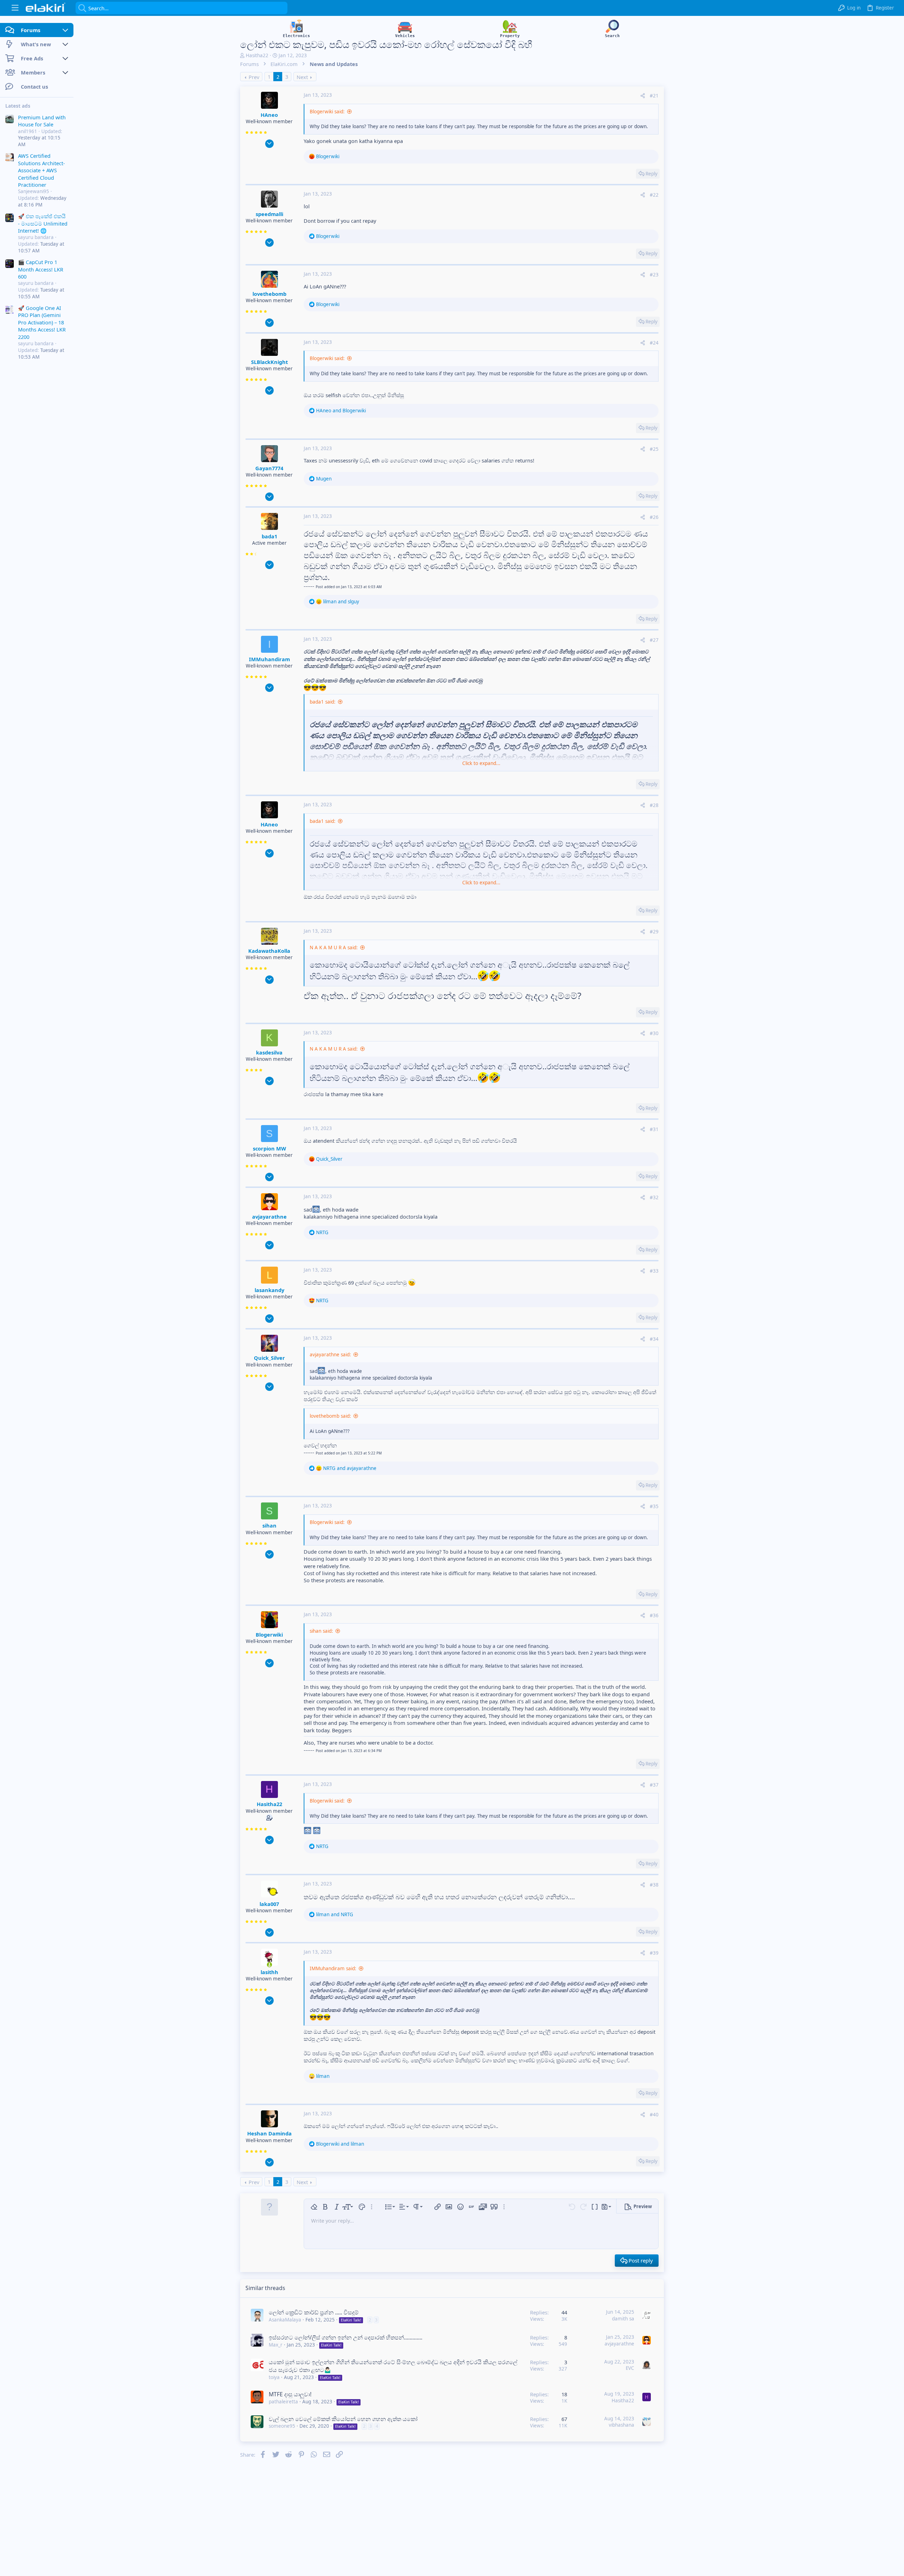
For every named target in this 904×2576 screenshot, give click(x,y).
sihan (269, 1525)
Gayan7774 (269, 468)
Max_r (276, 2345)
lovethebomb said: (330, 1416)
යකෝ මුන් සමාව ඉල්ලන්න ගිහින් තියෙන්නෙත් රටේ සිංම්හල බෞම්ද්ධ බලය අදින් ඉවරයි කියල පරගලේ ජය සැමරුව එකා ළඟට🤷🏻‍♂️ (393, 2366)
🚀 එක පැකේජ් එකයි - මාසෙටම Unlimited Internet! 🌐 (43, 223)
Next (302, 77)
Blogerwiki (269, 1634)
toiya (274, 2377)
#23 (654, 275)
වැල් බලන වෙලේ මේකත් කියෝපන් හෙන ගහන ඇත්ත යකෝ (343, 2419)
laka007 (269, 1904)
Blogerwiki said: (327, 112)
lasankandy (269, 1290)
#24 (654, 343)
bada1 (269, 536)
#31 (654, 1129)
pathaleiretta (283, 2402)
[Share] (643, 96)
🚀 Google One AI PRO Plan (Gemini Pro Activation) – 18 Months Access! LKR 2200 (42, 322)
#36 (654, 1615)
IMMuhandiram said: (333, 1968)
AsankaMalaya (285, 2320)
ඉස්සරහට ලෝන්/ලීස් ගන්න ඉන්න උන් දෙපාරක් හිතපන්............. (346, 2337)
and (341, 411)
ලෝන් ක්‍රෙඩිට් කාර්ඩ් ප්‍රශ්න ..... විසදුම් (314, 2312)
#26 (654, 517)
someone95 (282, 2426)
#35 (654, 1506)
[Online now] (269, 1965)
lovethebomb (269, 294)
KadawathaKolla (269, 951)
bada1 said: (323, 702)
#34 (654, 1339)
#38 (654, 1885)
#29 (654, 932)
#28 (654, 805)
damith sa (623, 2319)
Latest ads (18, 106)
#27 (654, 640)
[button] (15, 8)
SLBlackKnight (269, 362)
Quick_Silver (269, 1358)
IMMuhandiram (269, 659)
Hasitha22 (257, 55)
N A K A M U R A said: (334, 948)
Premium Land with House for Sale (42, 121)
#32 (654, 1197)
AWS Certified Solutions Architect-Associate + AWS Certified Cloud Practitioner (41, 171)
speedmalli (269, 214)
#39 (654, 1953)
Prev (254, 77)
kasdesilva (269, 1052)
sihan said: (321, 1631)
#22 (654, 195)
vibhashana (621, 2425)
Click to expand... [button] (481, 763)
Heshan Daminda (269, 2133)
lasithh (269, 1972)
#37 (654, 1785)
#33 (654, 1271)
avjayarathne (269, 1217)
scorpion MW (269, 1148)
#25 (654, 449)
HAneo (269, 115)
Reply (652, 174)
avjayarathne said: (330, 1355)
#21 (654, 96)
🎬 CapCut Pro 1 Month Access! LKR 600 (41, 269)
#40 (654, 2115)
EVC (630, 2368)
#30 (654, 1033)
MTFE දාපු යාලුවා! (290, 2394)
